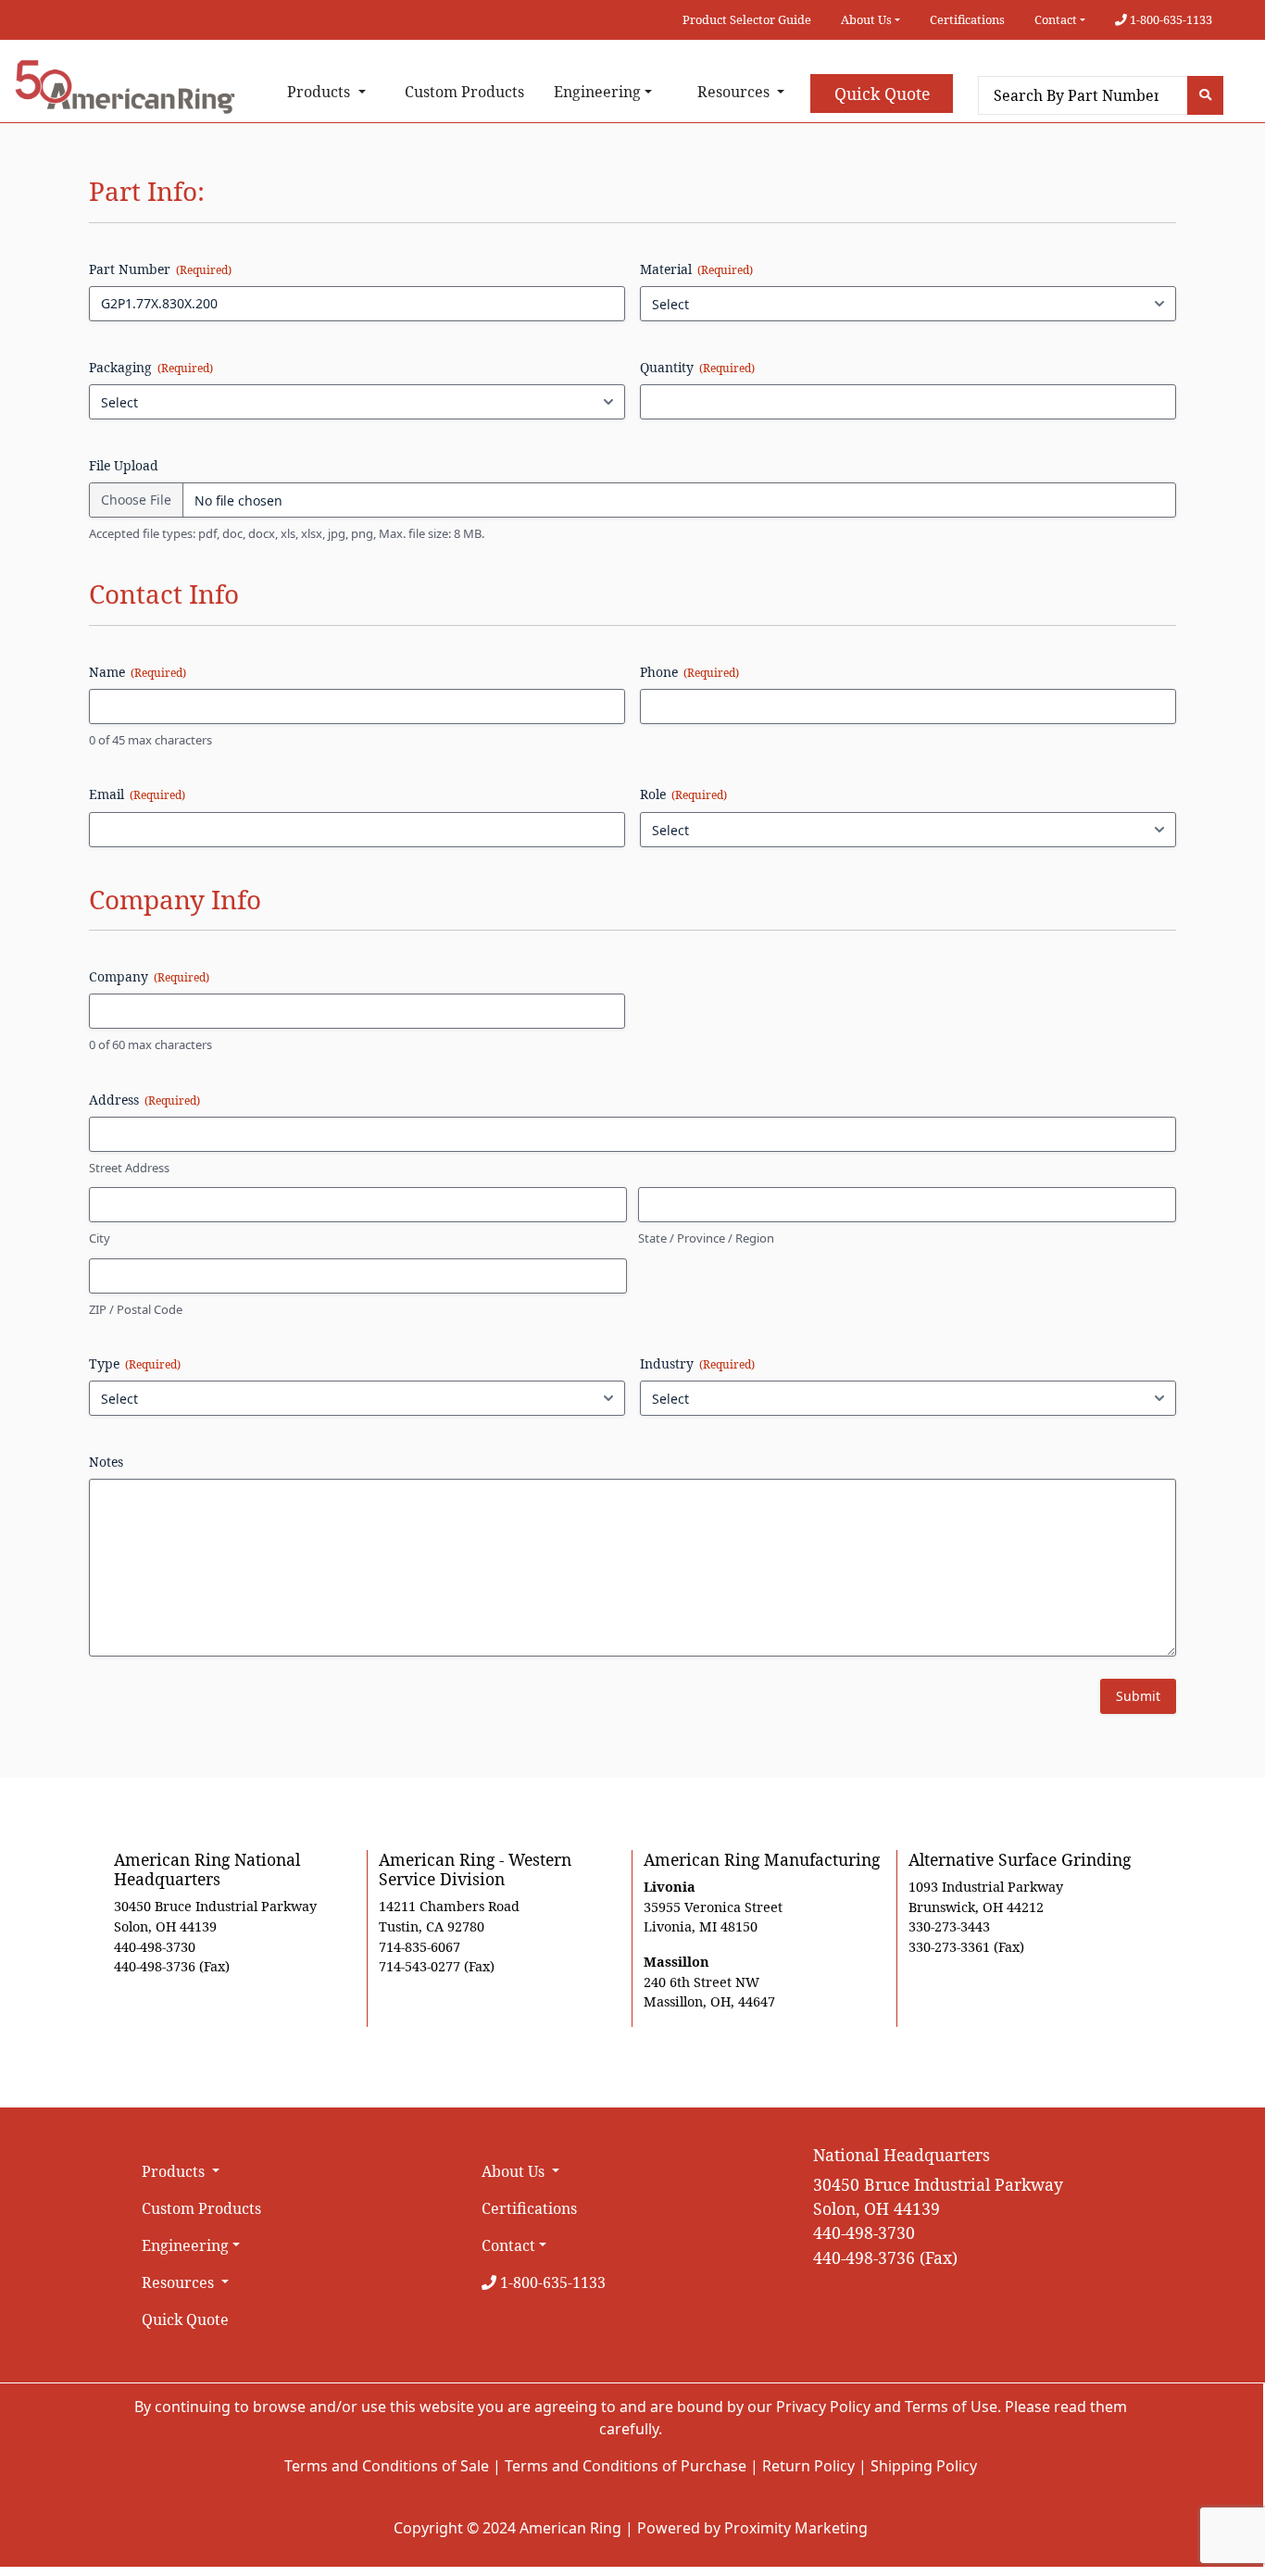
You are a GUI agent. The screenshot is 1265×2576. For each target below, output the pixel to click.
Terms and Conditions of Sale (387, 2466)
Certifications (967, 19)
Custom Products (464, 92)
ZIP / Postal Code (136, 1309)
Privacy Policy (823, 2407)
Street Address (129, 1168)
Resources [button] (735, 92)
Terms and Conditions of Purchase (626, 2466)
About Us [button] (866, 19)
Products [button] (320, 92)
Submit (1138, 1696)
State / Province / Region (706, 1238)
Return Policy (808, 2466)
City (100, 1238)
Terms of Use (951, 2407)
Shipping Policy (924, 2466)
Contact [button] (1056, 19)
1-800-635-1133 (1170, 19)
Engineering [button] (597, 92)
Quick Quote (882, 94)
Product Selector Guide (747, 19)
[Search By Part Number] (1205, 95)
